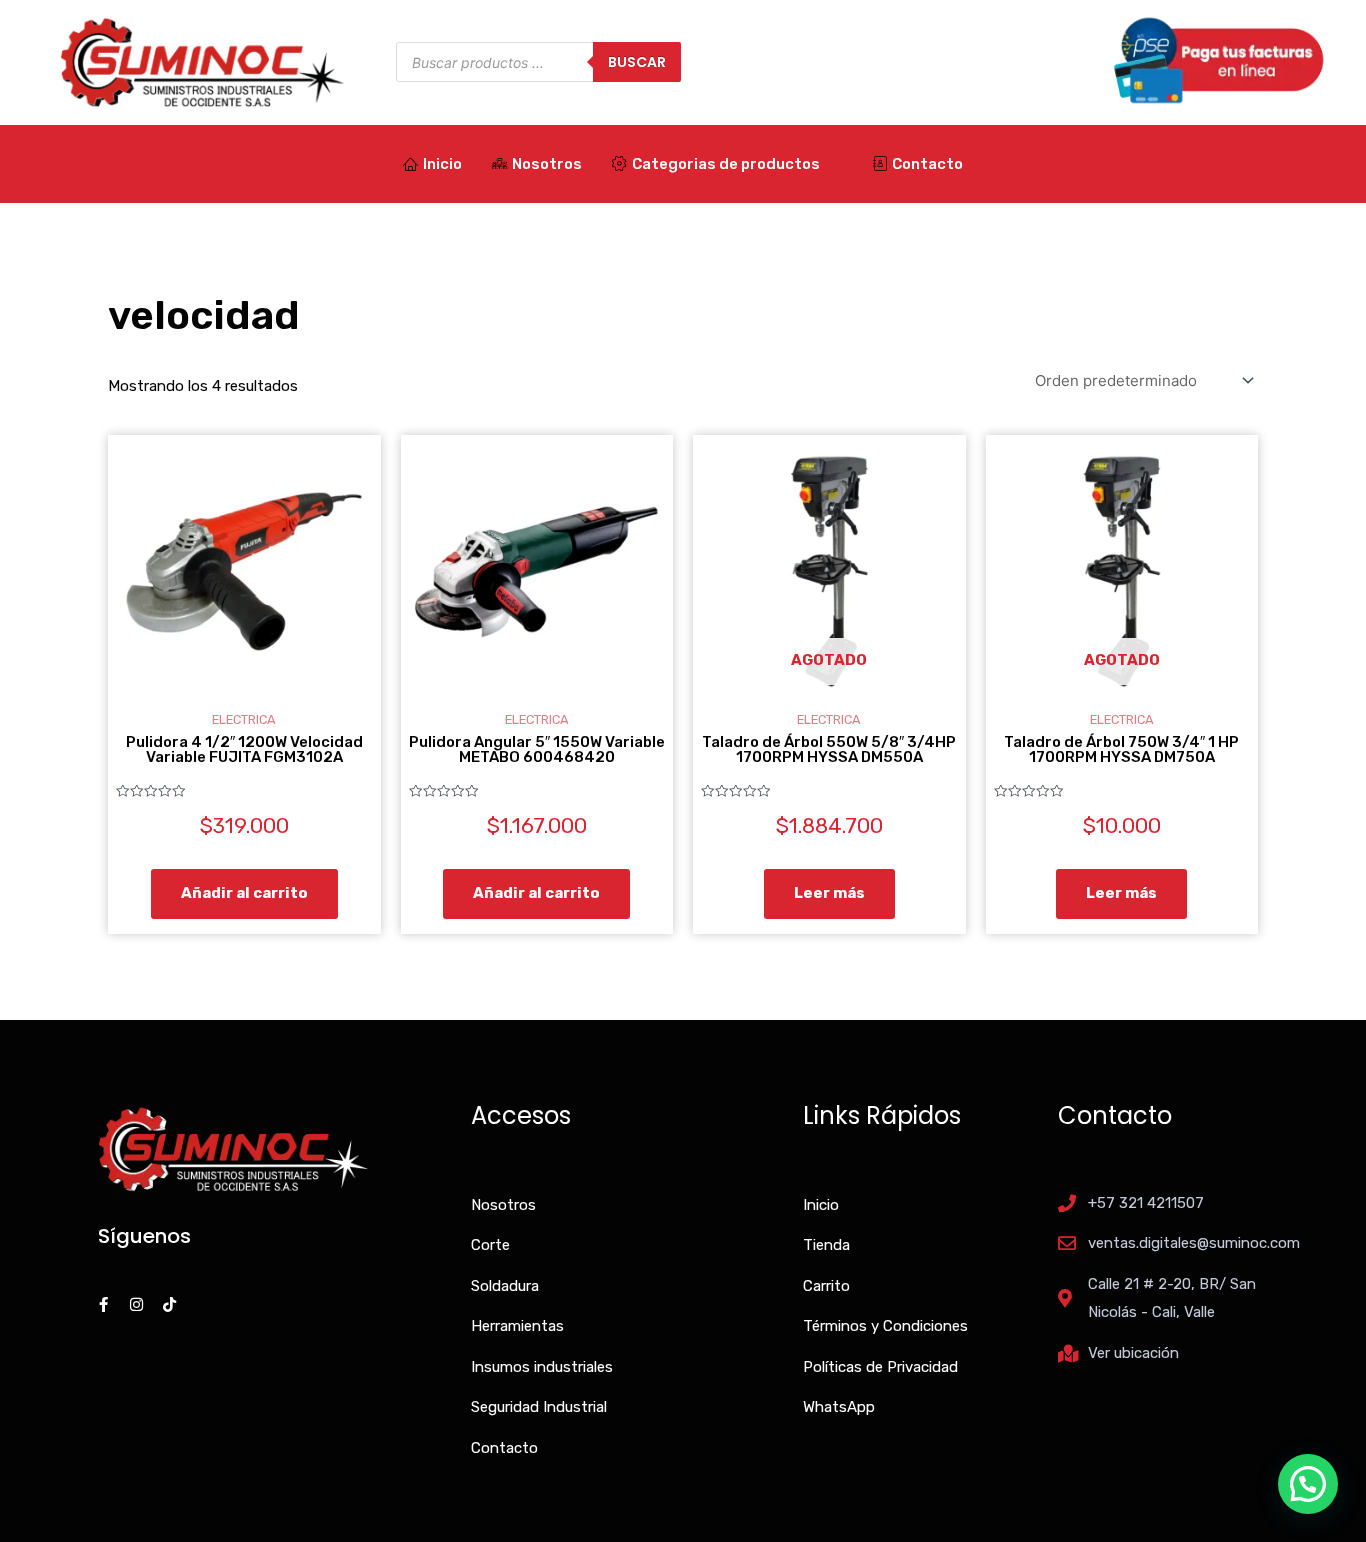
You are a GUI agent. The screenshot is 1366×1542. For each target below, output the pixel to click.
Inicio (442, 164)
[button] (1308, 1484)
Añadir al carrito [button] (244, 893)
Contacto (927, 164)
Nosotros (547, 164)
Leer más (829, 893)
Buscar (637, 62)
